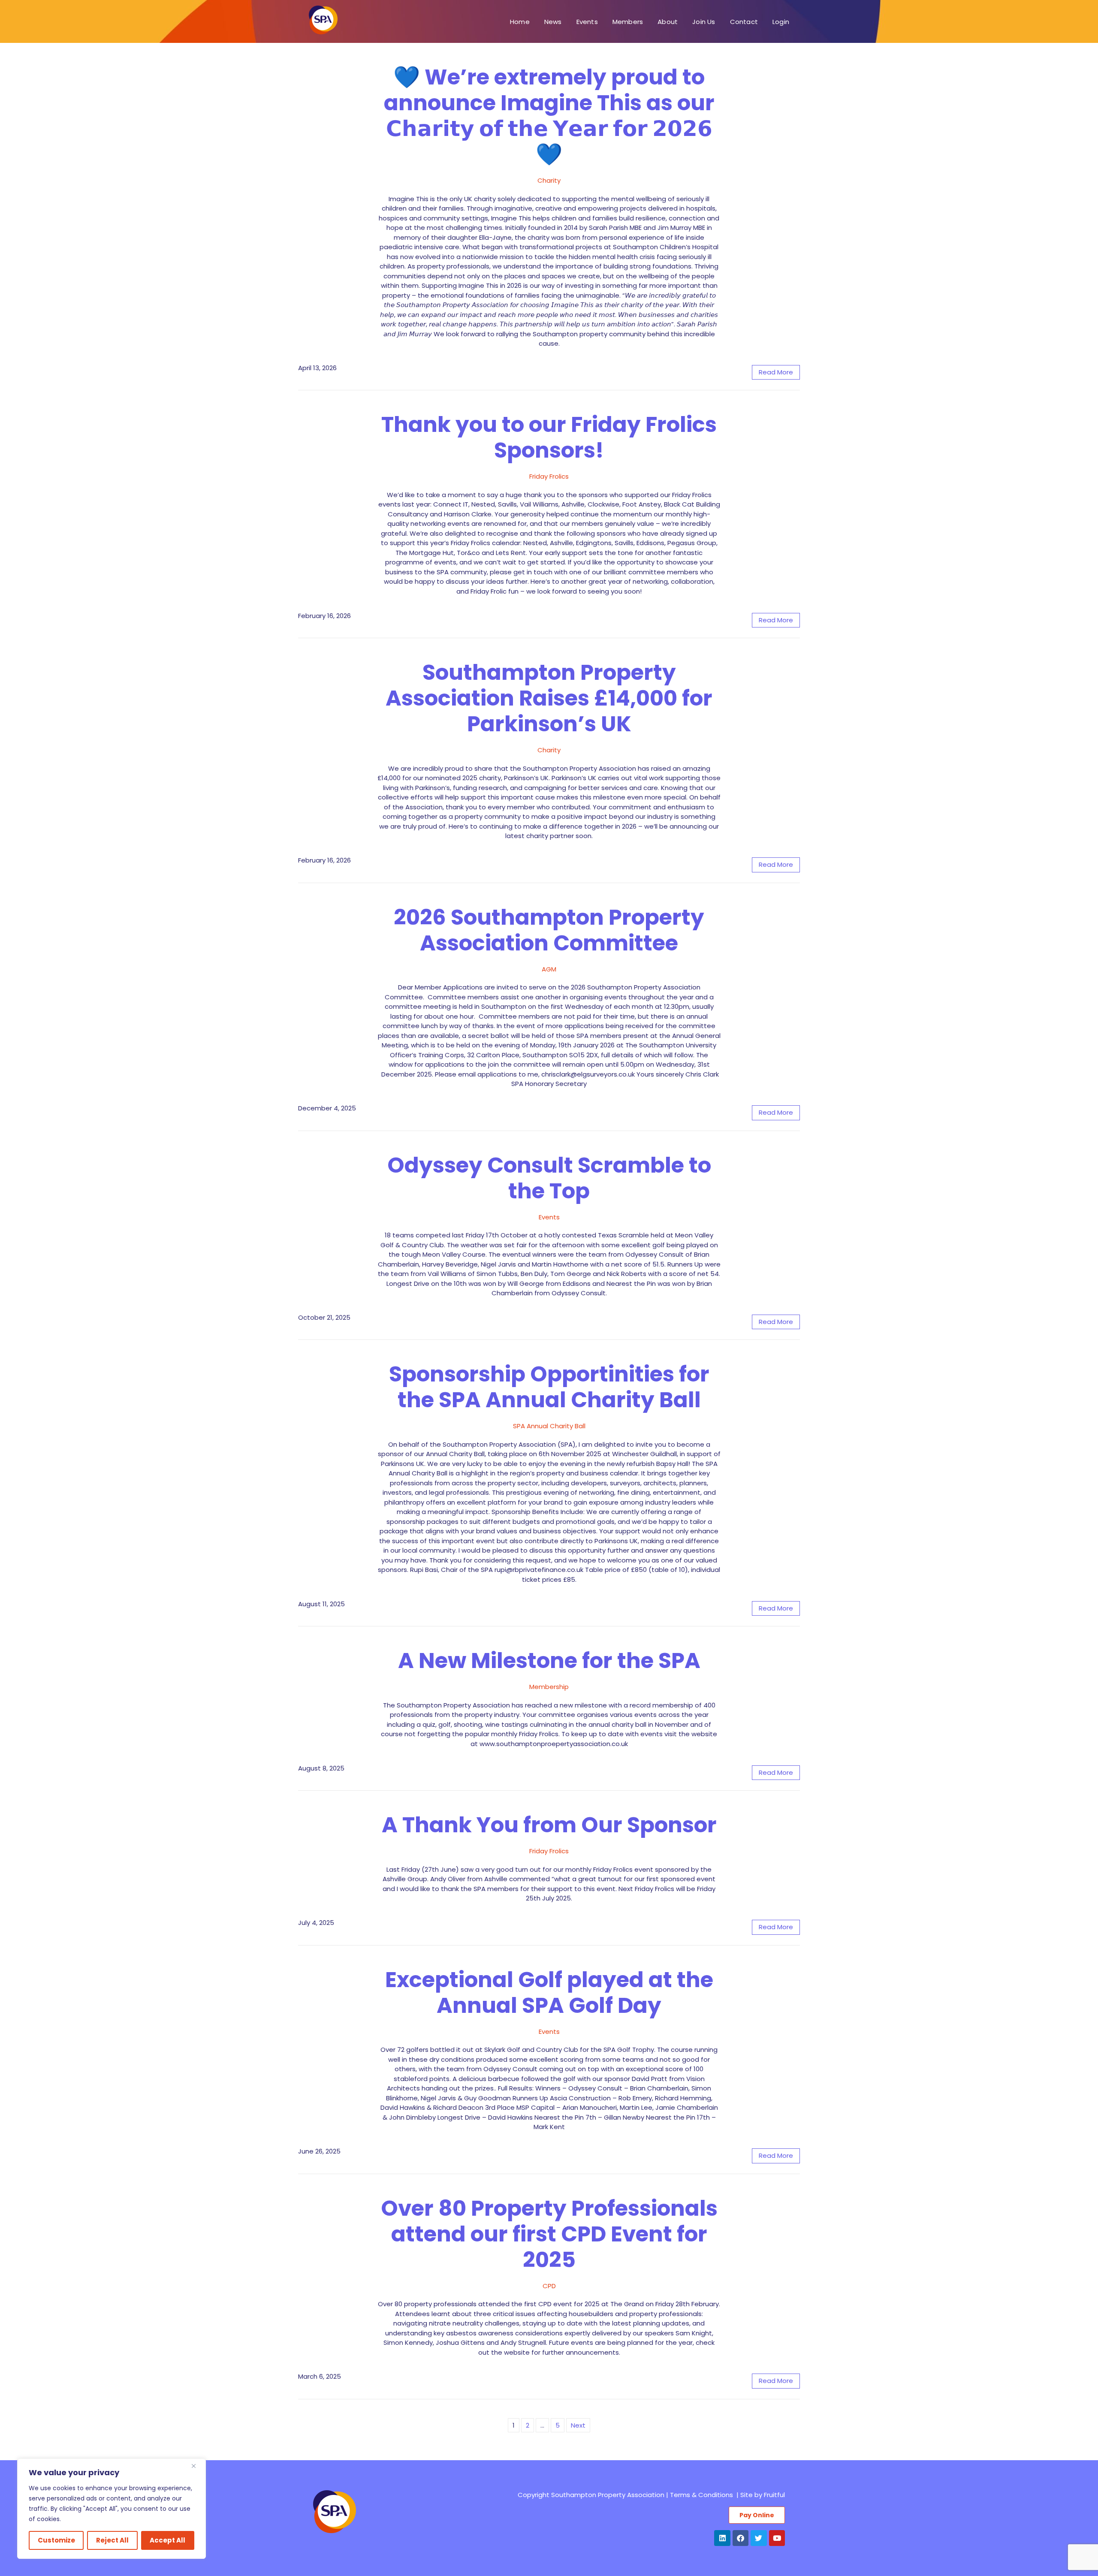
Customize (56, 2540)
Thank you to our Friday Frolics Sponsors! (549, 437)
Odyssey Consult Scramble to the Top (549, 1178)
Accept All (167, 2540)
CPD (549, 2286)
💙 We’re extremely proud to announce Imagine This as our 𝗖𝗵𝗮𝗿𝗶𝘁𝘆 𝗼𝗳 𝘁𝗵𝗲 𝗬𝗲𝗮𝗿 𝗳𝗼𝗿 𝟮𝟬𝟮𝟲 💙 (549, 116)
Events (549, 1217)
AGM (549, 969)
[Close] (197, 2466)
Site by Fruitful (763, 2495)
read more (776, 372)
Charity (549, 180)
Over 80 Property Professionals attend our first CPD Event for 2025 (549, 2234)
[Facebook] (741, 2538)
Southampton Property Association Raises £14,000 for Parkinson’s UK (549, 698)
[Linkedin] (722, 2538)
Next (578, 2425)
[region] (112, 2509)
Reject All (112, 2540)
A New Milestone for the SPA (549, 1661)
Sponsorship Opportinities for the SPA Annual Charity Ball (549, 1387)
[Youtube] (777, 2538)
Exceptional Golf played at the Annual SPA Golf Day (549, 1992)
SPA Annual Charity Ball (549, 1426)
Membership (549, 1687)
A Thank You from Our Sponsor (549, 1825)
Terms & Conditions (701, 2495)
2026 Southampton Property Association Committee (549, 930)
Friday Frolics (549, 476)
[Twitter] (759, 2538)
